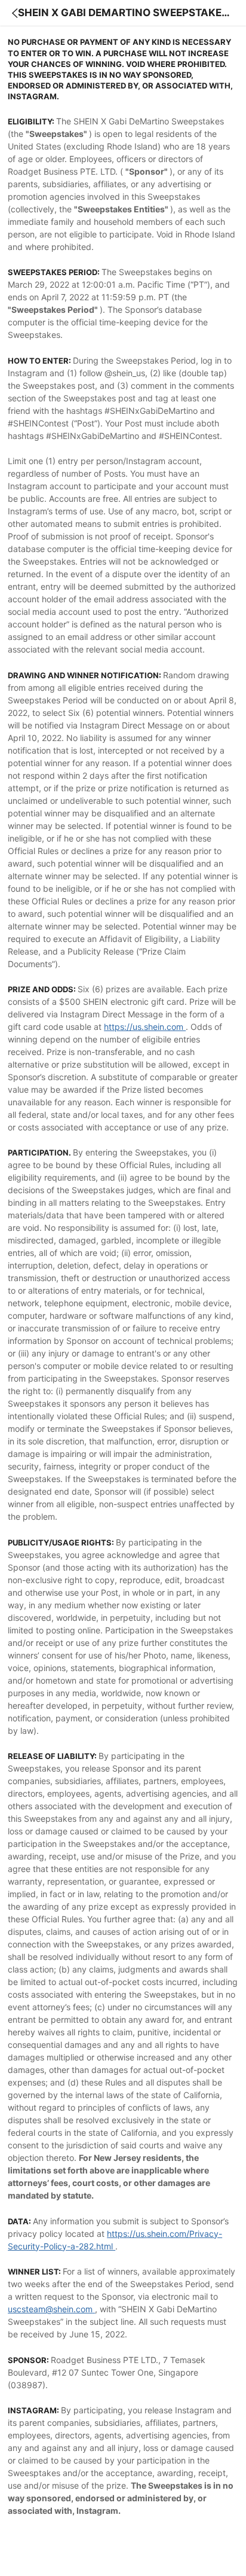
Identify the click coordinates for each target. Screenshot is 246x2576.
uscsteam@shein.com (50, 2309)
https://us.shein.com (145, 1027)
